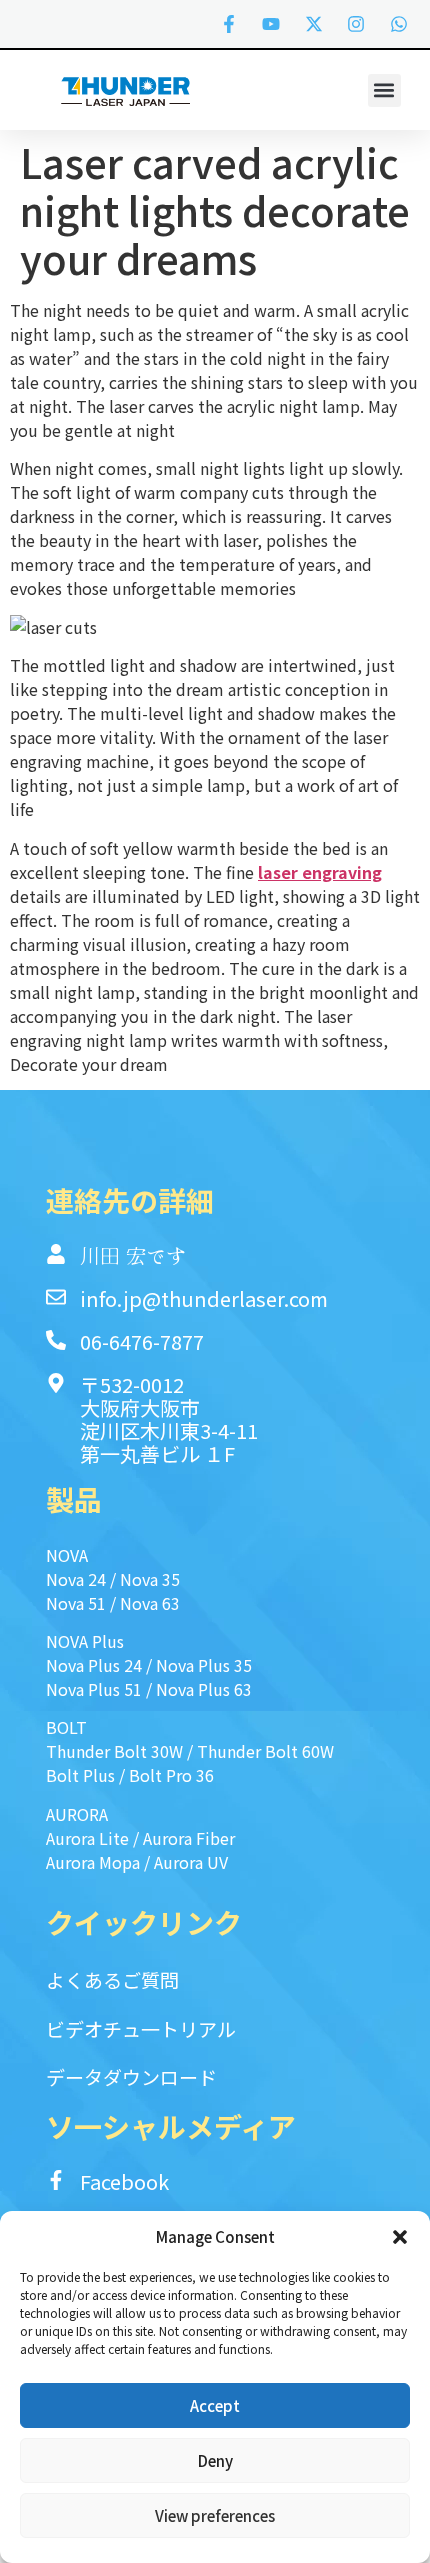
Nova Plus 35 (204, 1665)
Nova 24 (76, 1579)
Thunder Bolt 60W (265, 1751)
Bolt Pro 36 (171, 1775)
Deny (215, 2460)
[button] (400, 2237)
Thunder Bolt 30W (114, 1751)
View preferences (215, 2515)
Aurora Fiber (189, 1838)
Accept (215, 2405)
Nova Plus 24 (94, 1665)
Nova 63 (150, 1603)
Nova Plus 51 (94, 1689)
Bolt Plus (80, 1775)
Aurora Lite (87, 1838)
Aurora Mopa (93, 1862)
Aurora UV (191, 1862)
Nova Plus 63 (204, 1689)
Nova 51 (76, 1603)
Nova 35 (150, 1579)
